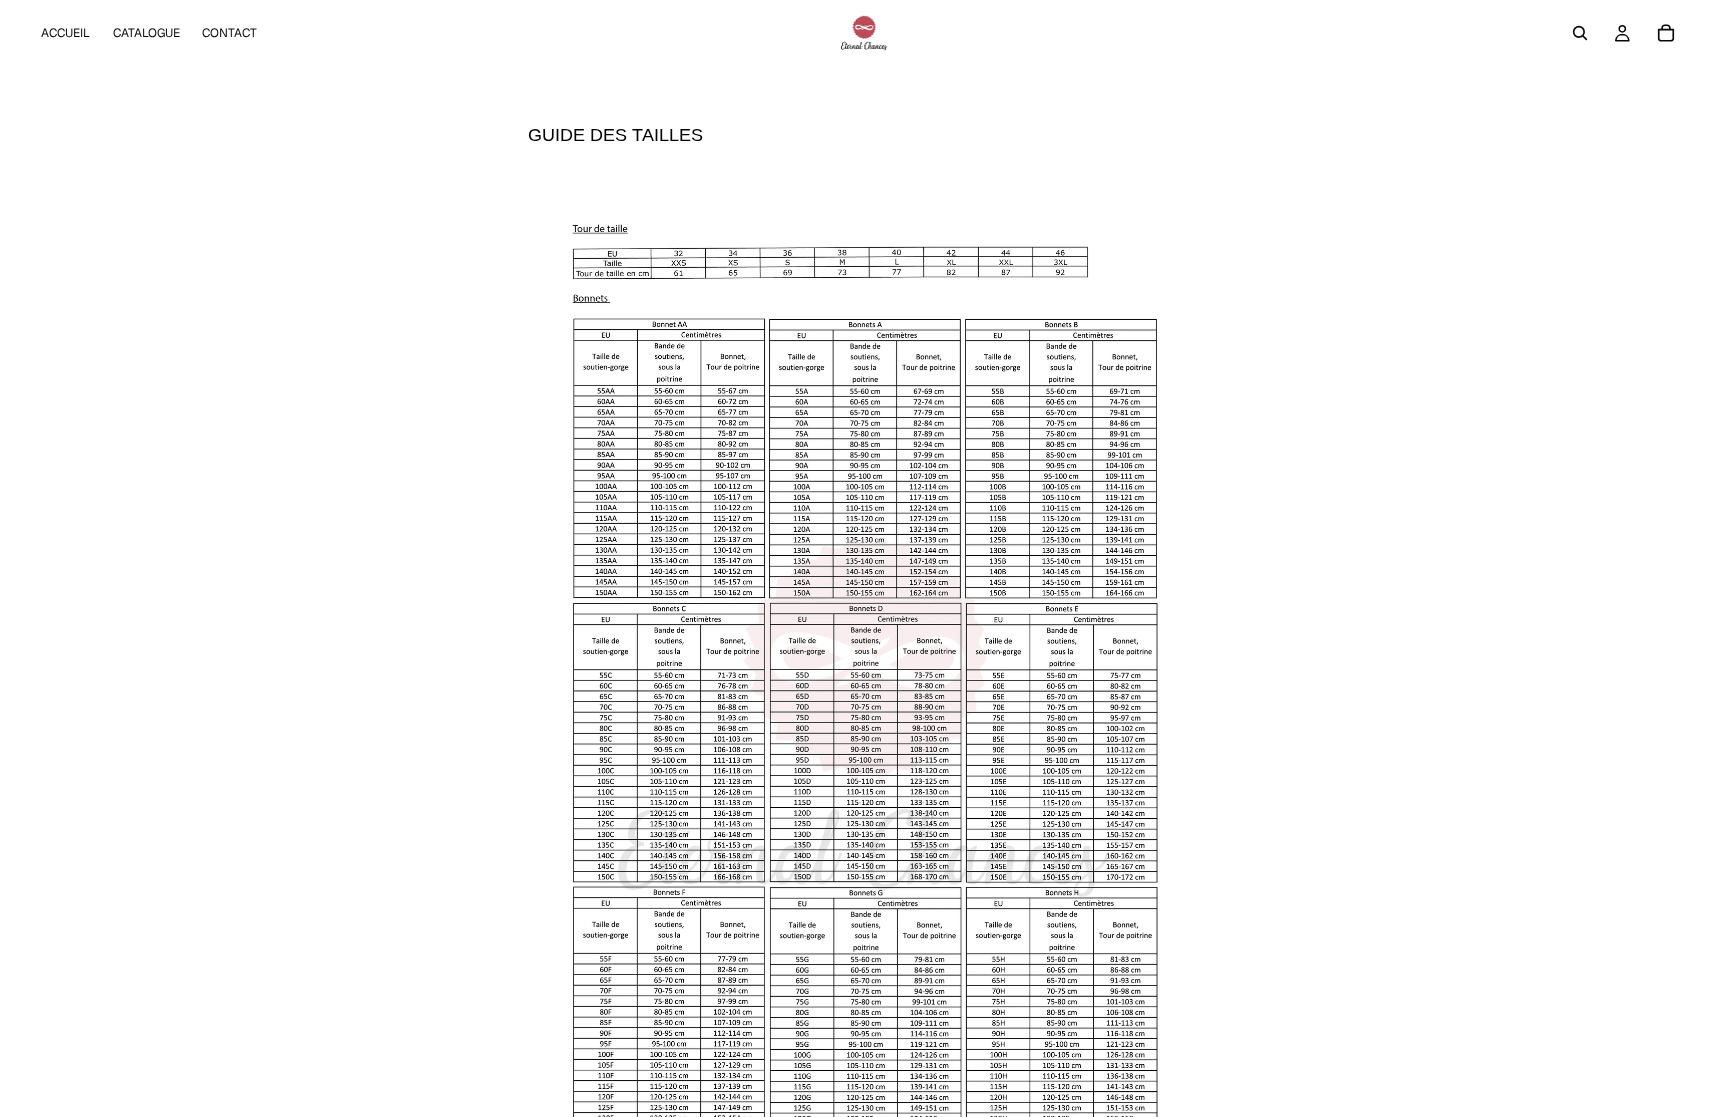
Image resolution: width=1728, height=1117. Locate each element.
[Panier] (1666, 33)
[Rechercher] (1580, 33)
